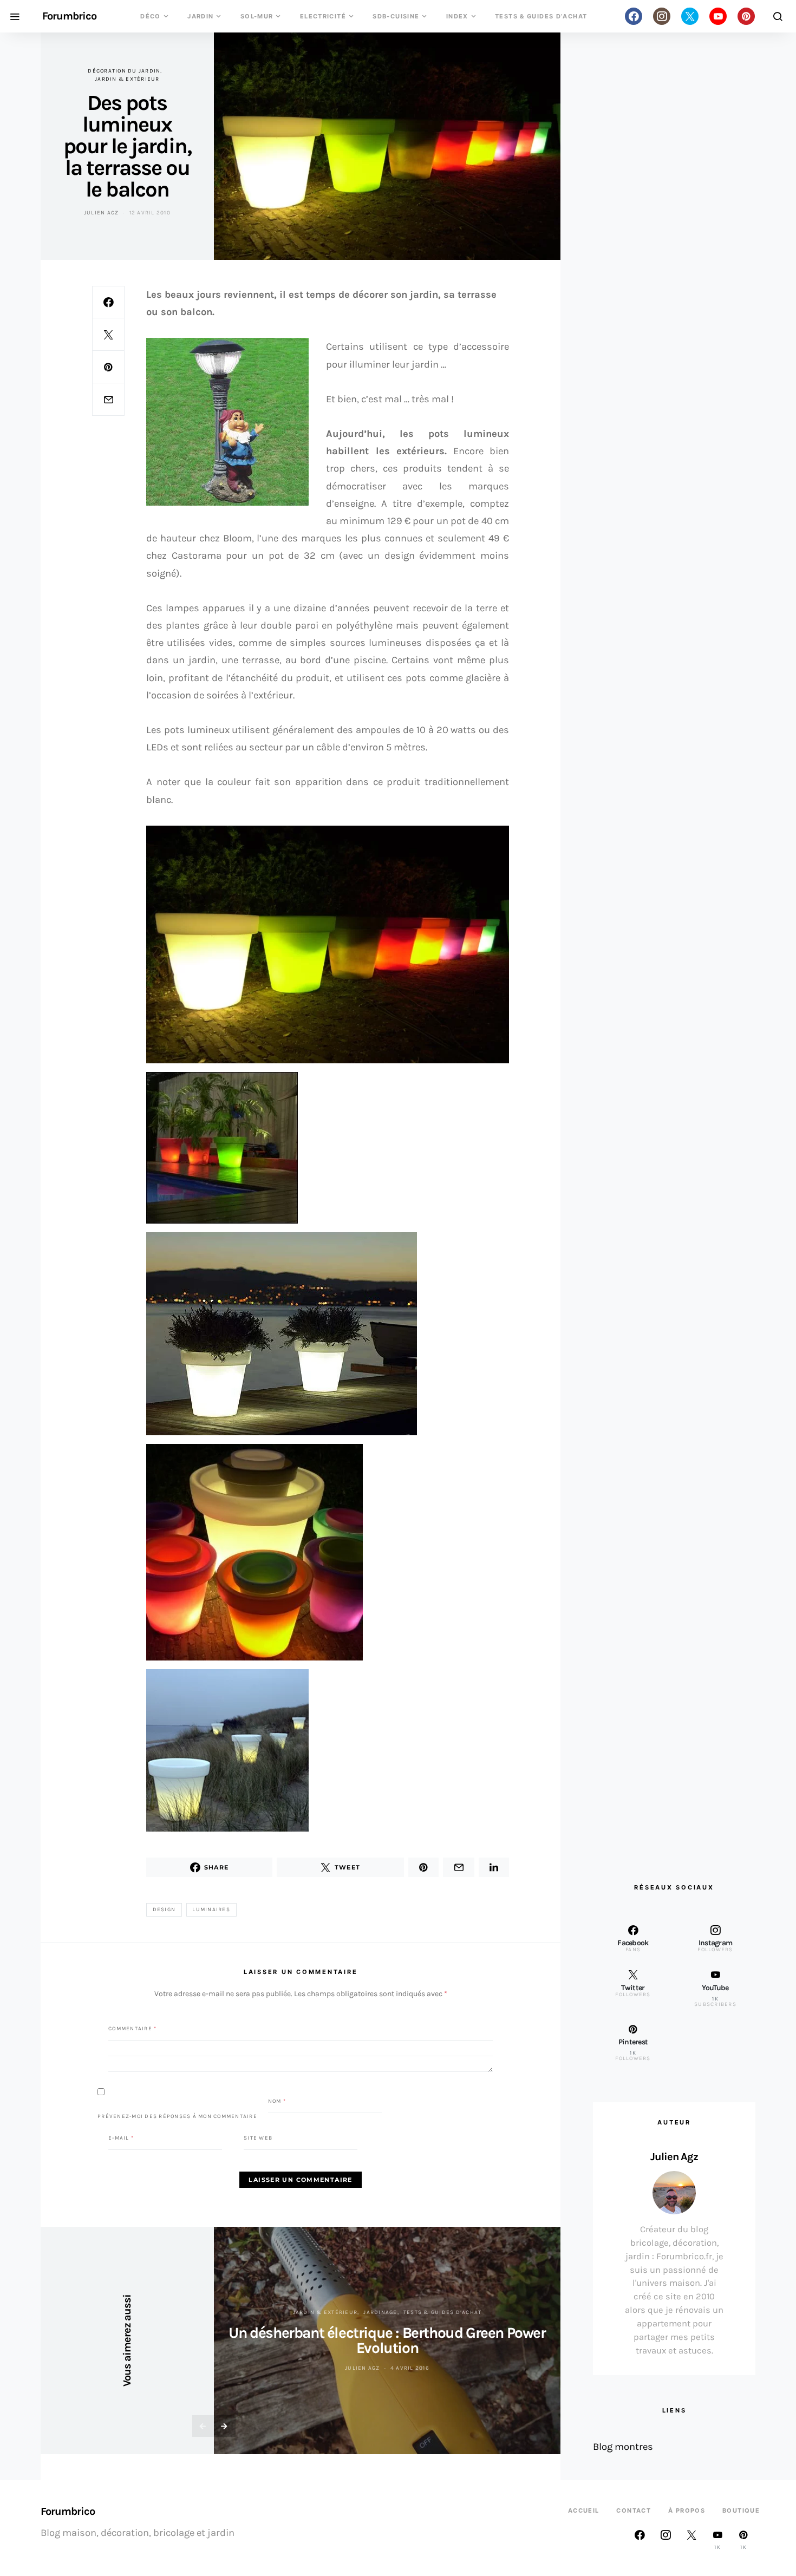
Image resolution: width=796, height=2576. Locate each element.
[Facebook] (634, 16)
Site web (258, 2138)
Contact (634, 2510)
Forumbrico (69, 16)
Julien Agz (102, 213)
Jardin (200, 16)
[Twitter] (690, 16)
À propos (687, 2510)
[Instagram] (662, 16)
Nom (277, 2101)
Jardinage (380, 2312)
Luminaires (211, 1910)
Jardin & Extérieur (127, 79)
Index (457, 16)
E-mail (121, 2138)
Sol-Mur (257, 16)
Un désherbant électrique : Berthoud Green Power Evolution (387, 2340)
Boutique (741, 2510)
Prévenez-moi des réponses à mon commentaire (177, 2116)
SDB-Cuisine (396, 16)
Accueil (584, 2510)
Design (164, 1910)
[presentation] (203, 2426)
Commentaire (132, 2029)
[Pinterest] (746, 16)
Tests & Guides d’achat (541, 16)
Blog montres (623, 2447)
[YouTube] (718, 16)
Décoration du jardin (124, 71)
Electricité (323, 16)
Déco (151, 16)
